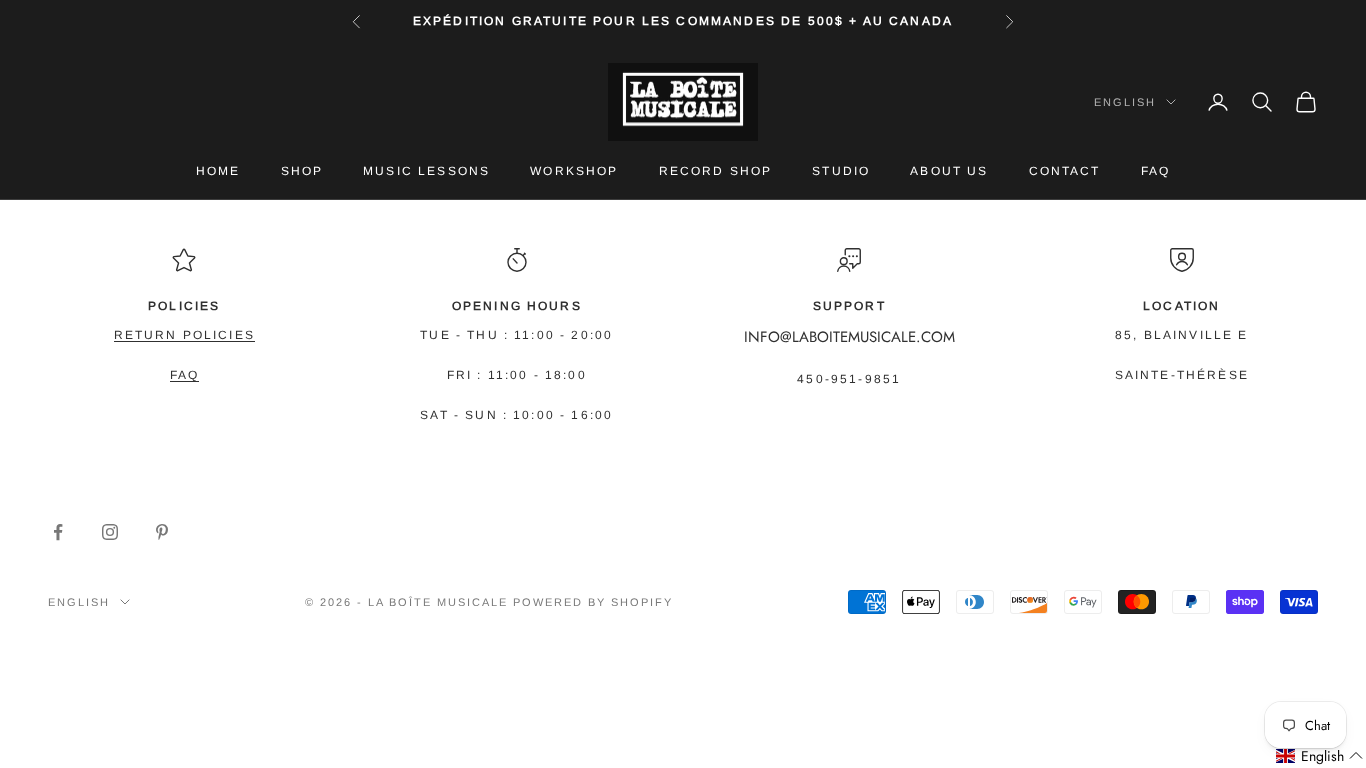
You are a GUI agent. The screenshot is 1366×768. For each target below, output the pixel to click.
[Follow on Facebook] (58, 532)
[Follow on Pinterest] (162, 532)
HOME (218, 171)
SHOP (302, 171)
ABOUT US (949, 171)
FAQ (1155, 171)
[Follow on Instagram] (110, 532)
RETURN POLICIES (184, 335)
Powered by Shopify (593, 602)
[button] (1320, 756)
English (1125, 102)
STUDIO (841, 171)
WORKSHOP (574, 171)
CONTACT (1065, 171)
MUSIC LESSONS (426, 171)
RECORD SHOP (716, 171)
